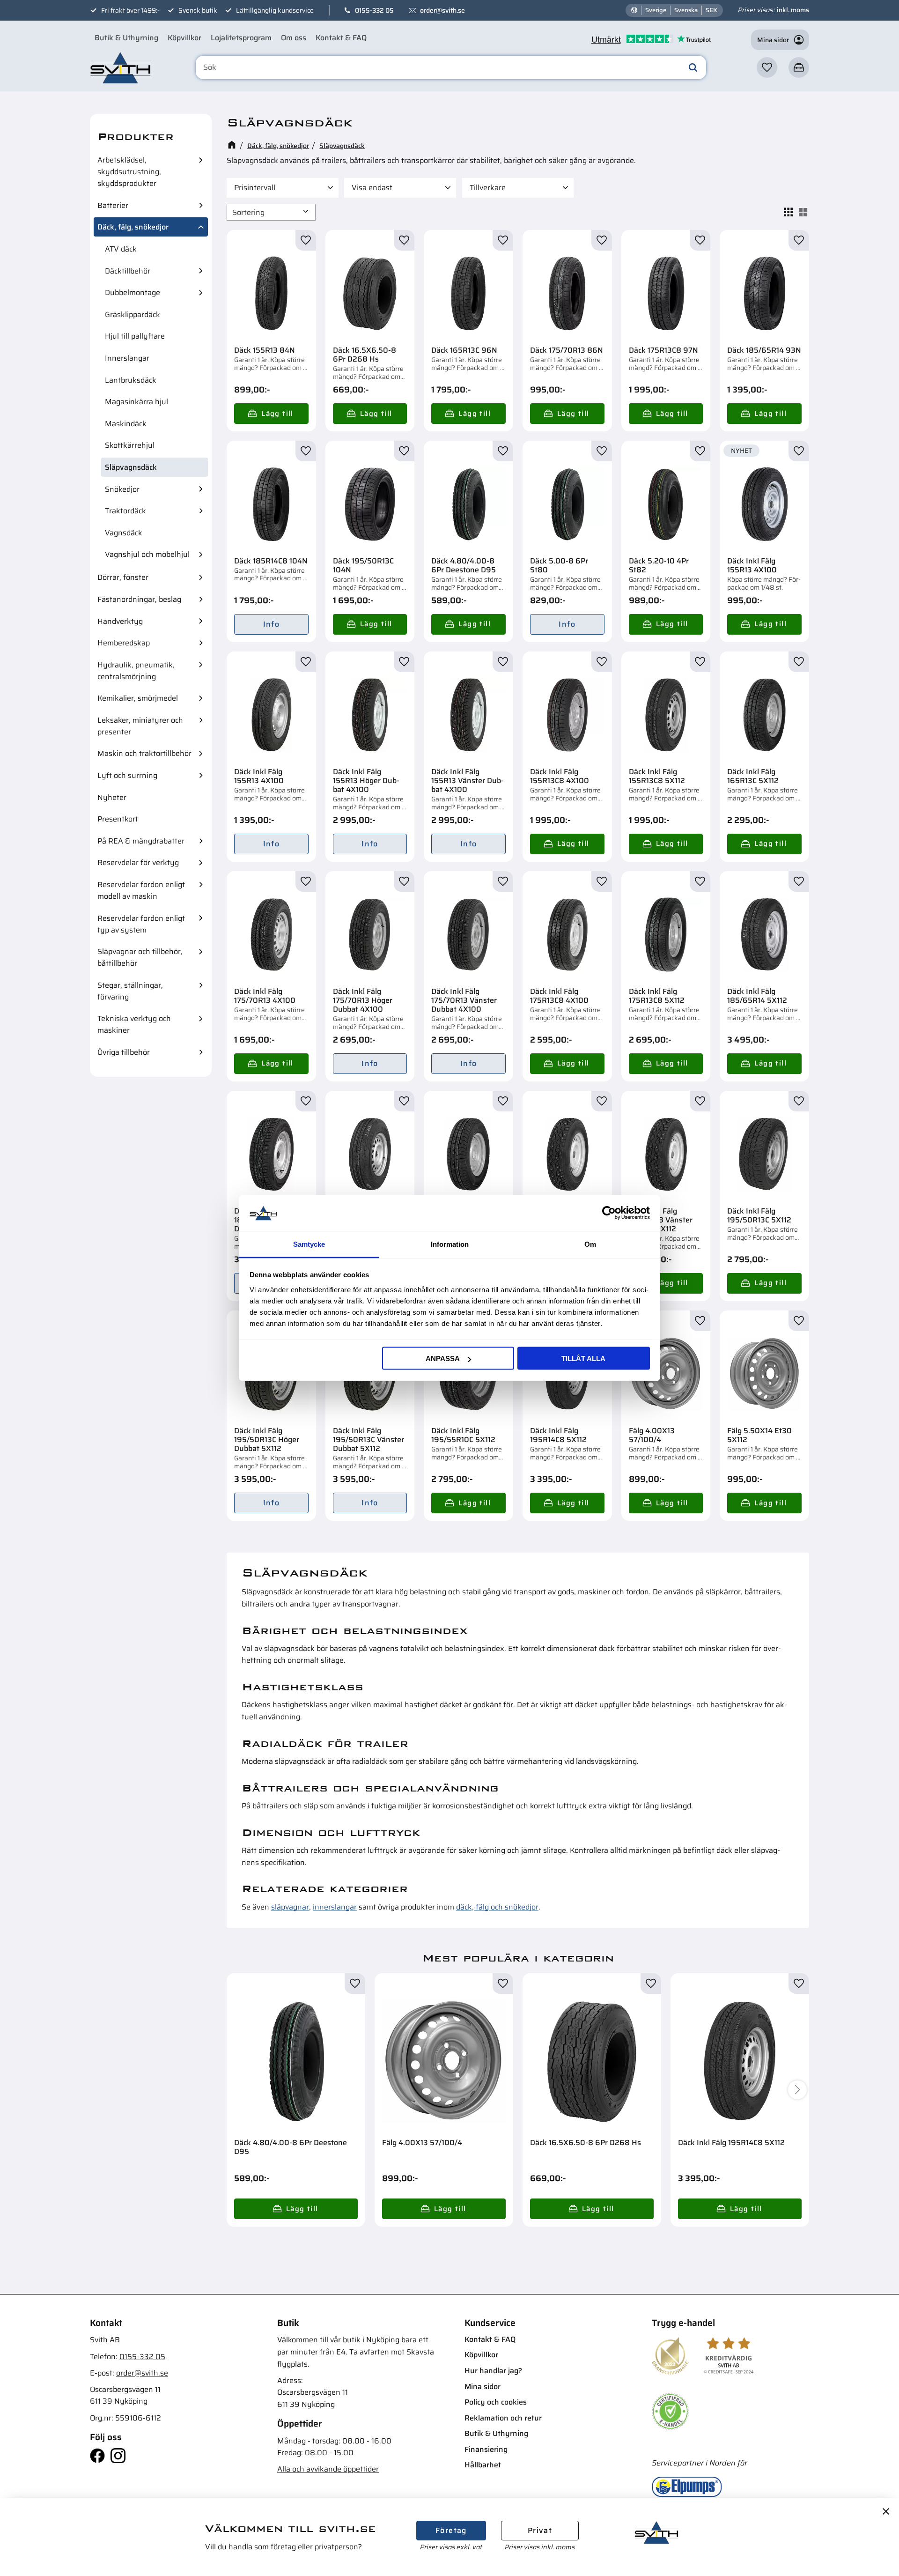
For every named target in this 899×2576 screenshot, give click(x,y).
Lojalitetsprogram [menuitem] (241, 38)
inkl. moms (793, 10)
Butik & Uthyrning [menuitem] (126, 38)
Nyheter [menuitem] (112, 797)
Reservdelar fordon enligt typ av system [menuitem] (141, 924)
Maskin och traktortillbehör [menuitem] (144, 753)
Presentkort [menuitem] (118, 819)
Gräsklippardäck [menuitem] (133, 315)
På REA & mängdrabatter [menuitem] (141, 841)
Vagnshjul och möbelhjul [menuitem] (147, 554)
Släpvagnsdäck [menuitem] (131, 467)
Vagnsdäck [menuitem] (124, 533)
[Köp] (271, 414)
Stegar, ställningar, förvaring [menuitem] (130, 991)
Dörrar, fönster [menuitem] (123, 577)
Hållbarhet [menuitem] (483, 2465)
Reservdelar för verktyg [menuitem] (138, 862)
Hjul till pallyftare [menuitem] (135, 336)
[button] (767, 67)
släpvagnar (290, 1907)
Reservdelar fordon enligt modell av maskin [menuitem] (141, 890)
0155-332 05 (374, 10)
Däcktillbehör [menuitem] (128, 271)
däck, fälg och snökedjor (497, 1907)
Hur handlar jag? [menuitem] (493, 2371)
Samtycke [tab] (309, 1244)
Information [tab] (450, 1244)
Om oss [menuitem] (294, 38)
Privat (540, 2530)
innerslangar (335, 1907)
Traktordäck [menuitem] (125, 511)
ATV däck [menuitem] (121, 249)
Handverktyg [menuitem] (120, 621)
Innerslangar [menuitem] (127, 358)
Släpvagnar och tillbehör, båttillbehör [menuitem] (140, 957)
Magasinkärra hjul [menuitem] (136, 402)
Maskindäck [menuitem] (126, 424)
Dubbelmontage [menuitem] (133, 292)
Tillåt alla (583, 1358)
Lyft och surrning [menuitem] (127, 775)
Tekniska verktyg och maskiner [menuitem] (134, 1024)
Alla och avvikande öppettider (328, 2469)
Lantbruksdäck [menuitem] (131, 380)
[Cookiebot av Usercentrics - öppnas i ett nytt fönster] (609, 1213)
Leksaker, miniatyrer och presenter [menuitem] (140, 726)
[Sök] (693, 67)
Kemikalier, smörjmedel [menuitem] (138, 698)
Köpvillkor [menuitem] (184, 38)
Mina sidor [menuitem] (483, 2387)
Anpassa (443, 1358)
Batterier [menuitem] (113, 205)
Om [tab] (590, 1244)
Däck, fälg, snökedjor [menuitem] (133, 227)
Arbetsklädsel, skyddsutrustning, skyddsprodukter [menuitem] (129, 172)
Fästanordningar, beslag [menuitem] (139, 599)
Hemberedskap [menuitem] (124, 643)
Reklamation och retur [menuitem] (503, 2418)
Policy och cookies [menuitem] (496, 2402)
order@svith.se (442, 10)
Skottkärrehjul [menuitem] (130, 445)
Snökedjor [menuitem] (122, 489)
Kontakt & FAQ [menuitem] (341, 38)
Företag (451, 2530)
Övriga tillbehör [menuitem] (124, 1052)
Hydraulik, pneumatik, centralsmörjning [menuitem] (136, 671)
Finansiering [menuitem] (486, 2449)
